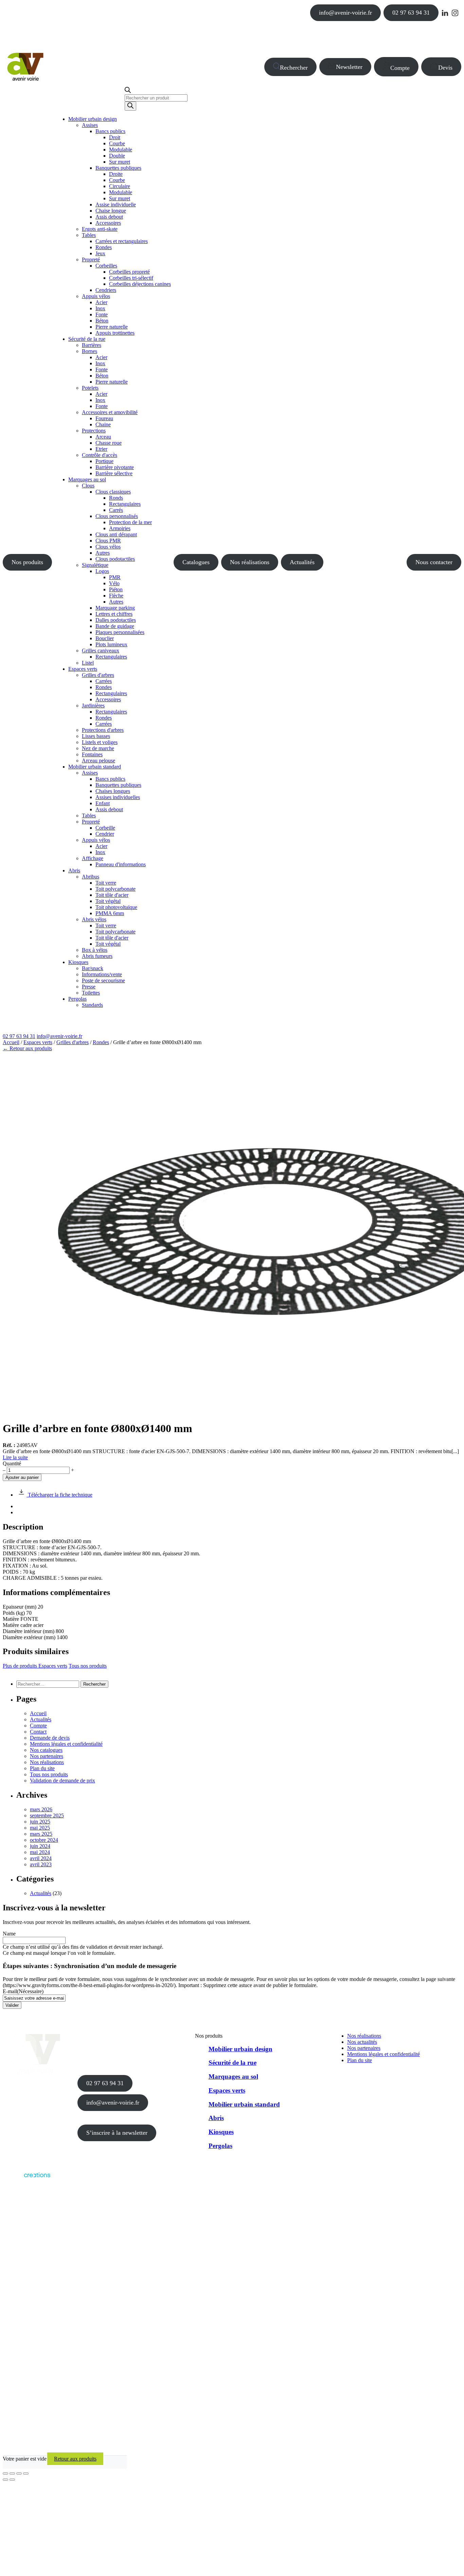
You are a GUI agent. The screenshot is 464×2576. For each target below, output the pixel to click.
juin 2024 (40, 1846)
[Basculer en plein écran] (12, 2473)
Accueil (11, 1042)
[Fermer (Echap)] (26, 2473)
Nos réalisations (250, 562)
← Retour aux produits (27, 1048)
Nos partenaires (47, 1756)
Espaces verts (38, 1042)
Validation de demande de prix (63, 1781)
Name (9, 1934)
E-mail (23, 1991)
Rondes (101, 1042)
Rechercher (294, 68)
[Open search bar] (128, 91)
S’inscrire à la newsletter (117, 2133)
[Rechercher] (130, 106)
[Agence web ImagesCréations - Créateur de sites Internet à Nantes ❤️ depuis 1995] (26, 2179)
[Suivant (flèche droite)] (12, 2480)
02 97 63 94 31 (411, 13)
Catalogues (196, 562)
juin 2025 (40, 1822)
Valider (12, 2005)
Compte (400, 68)
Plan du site (42, 1768)
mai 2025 (40, 1828)
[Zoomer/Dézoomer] (5, 2473)
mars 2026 (41, 1809)
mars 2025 (41, 1834)
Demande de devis (50, 1738)
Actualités (302, 562)
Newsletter (349, 67)
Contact (38, 1732)
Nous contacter (434, 562)
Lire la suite (15, 1457)
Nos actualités (362, 2042)
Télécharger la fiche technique (59, 1495)
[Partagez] (19, 2473)
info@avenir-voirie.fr (345, 13)
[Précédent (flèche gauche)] (5, 2480)
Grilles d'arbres (73, 1042)
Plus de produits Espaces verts (35, 1666)
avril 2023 (41, 1864)
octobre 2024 (44, 1840)
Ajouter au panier (22, 1477)
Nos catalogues (46, 1750)
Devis (445, 68)
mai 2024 (40, 1852)
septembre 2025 (47, 1815)
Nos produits (27, 562)
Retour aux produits (75, 2459)
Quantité (12, 1463)
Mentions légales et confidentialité (66, 1744)
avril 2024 (41, 1858)
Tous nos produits (88, 1666)
